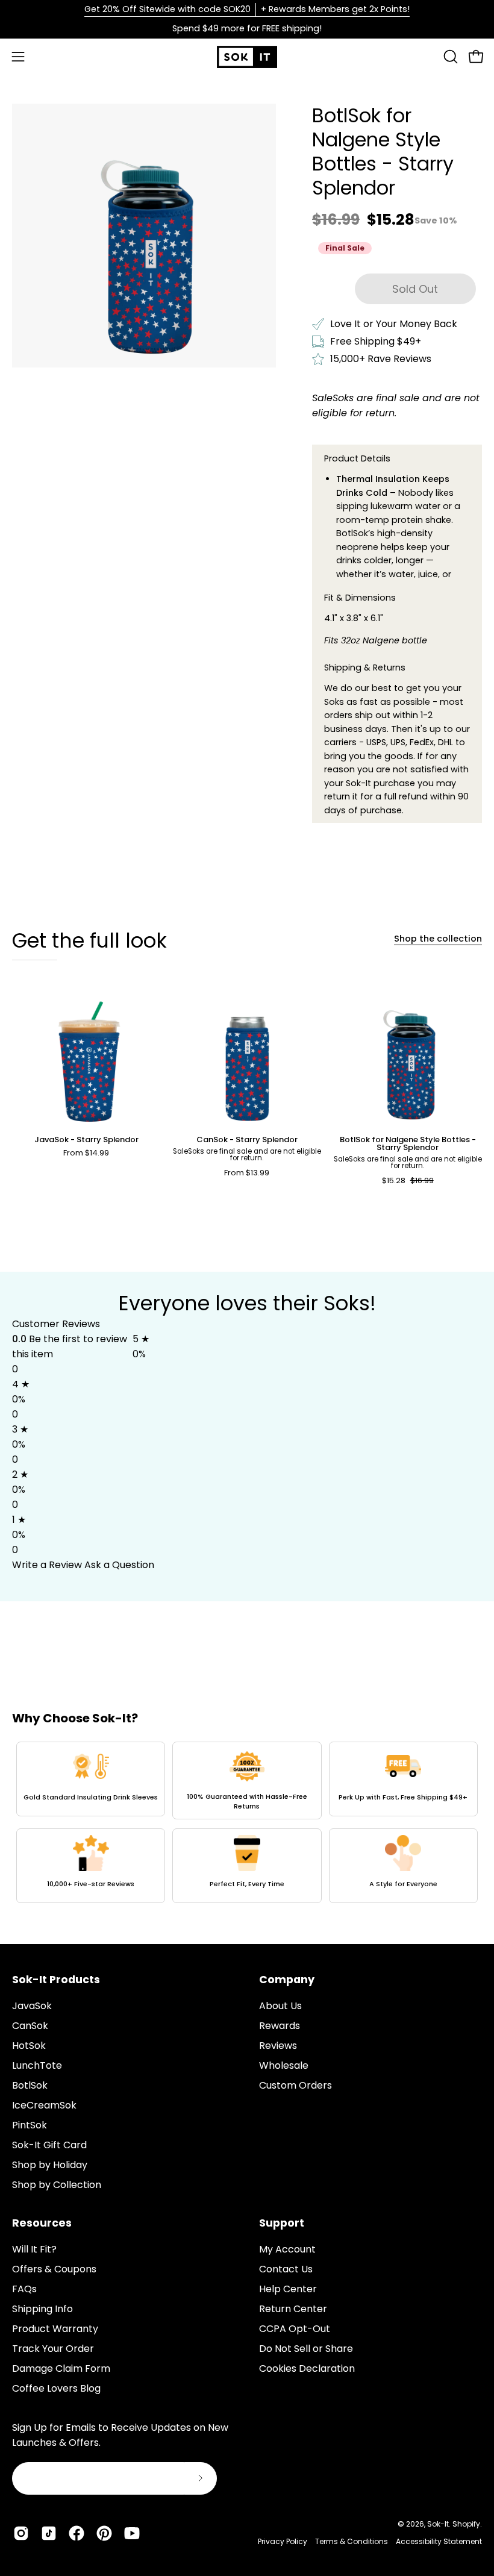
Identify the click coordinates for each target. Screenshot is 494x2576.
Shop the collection (438, 939)
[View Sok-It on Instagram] (21, 2533)
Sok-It (438, 2524)
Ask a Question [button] (119, 1565)
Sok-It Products (56, 1980)
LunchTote (37, 2065)
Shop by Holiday (50, 2165)
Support (282, 2223)
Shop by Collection (57, 2185)
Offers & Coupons (54, 2269)
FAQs (24, 2289)
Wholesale (284, 2065)
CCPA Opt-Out (295, 2329)
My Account (287, 2249)
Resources (42, 2223)
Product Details (357, 458)
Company (287, 1980)
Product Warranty (55, 2329)
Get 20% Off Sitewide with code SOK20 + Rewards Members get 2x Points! (247, 9)
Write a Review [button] (47, 1565)
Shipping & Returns (365, 667)
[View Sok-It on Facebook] (77, 2533)
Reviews (278, 2046)
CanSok (30, 2026)
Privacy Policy (283, 2541)
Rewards (280, 2026)
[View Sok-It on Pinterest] (104, 2533)
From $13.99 (247, 1173)
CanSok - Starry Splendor (247, 1140)
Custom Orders (295, 2085)
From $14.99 (86, 1153)
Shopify (466, 2524)
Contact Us (286, 2269)
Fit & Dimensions (360, 598)
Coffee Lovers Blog (56, 2388)
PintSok (30, 2125)
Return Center (293, 2309)
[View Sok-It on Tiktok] (49, 2533)
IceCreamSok (44, 2105)
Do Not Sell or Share (306, 2349)
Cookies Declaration (307, 2368)
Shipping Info (42, 2309)
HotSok (29, 2046)
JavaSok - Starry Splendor (86, 1140)
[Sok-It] (247, 57)
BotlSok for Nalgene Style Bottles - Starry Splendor (408, 1144)
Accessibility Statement (439, 2541)
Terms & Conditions (352, 2541)
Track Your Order (53, 2349)
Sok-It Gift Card (49, 2145)
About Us (280, 2006)
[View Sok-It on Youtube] (132, 2533)
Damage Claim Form (61, 2368)
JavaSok (32, 2006)
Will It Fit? (34, 2249)
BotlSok (30, 2085)
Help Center (288, 2289)
